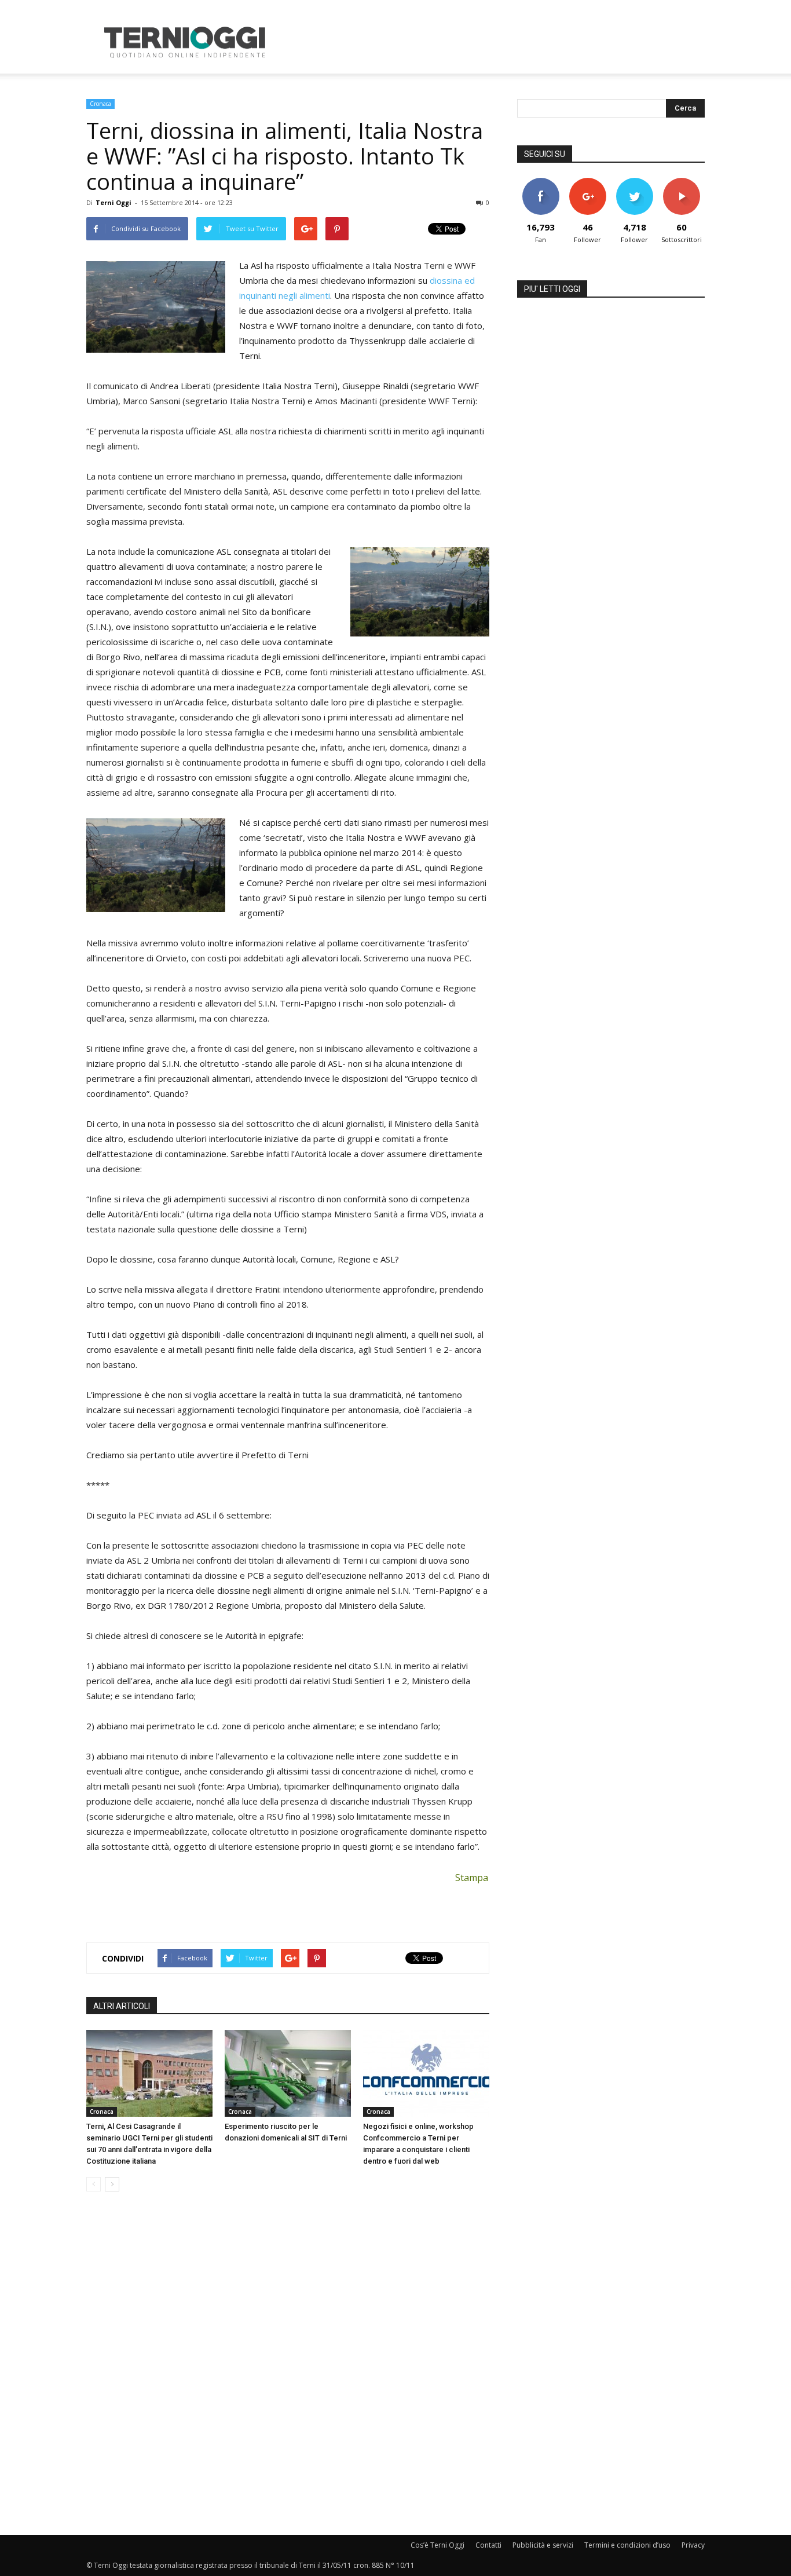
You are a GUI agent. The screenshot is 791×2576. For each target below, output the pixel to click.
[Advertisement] (494, 42)
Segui (587, 182)
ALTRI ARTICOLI (122, 2006)
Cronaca (100, 104)
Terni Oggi (113, 202)
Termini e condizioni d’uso (627, 2545)
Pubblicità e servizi (543, 2545)
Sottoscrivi (682, 182)
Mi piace (541, 182)
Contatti (488, 2545)
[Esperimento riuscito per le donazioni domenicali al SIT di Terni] (288, 2073)
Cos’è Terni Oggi (437, 2545)
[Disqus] (288, 2364)
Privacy (693, 2545)
